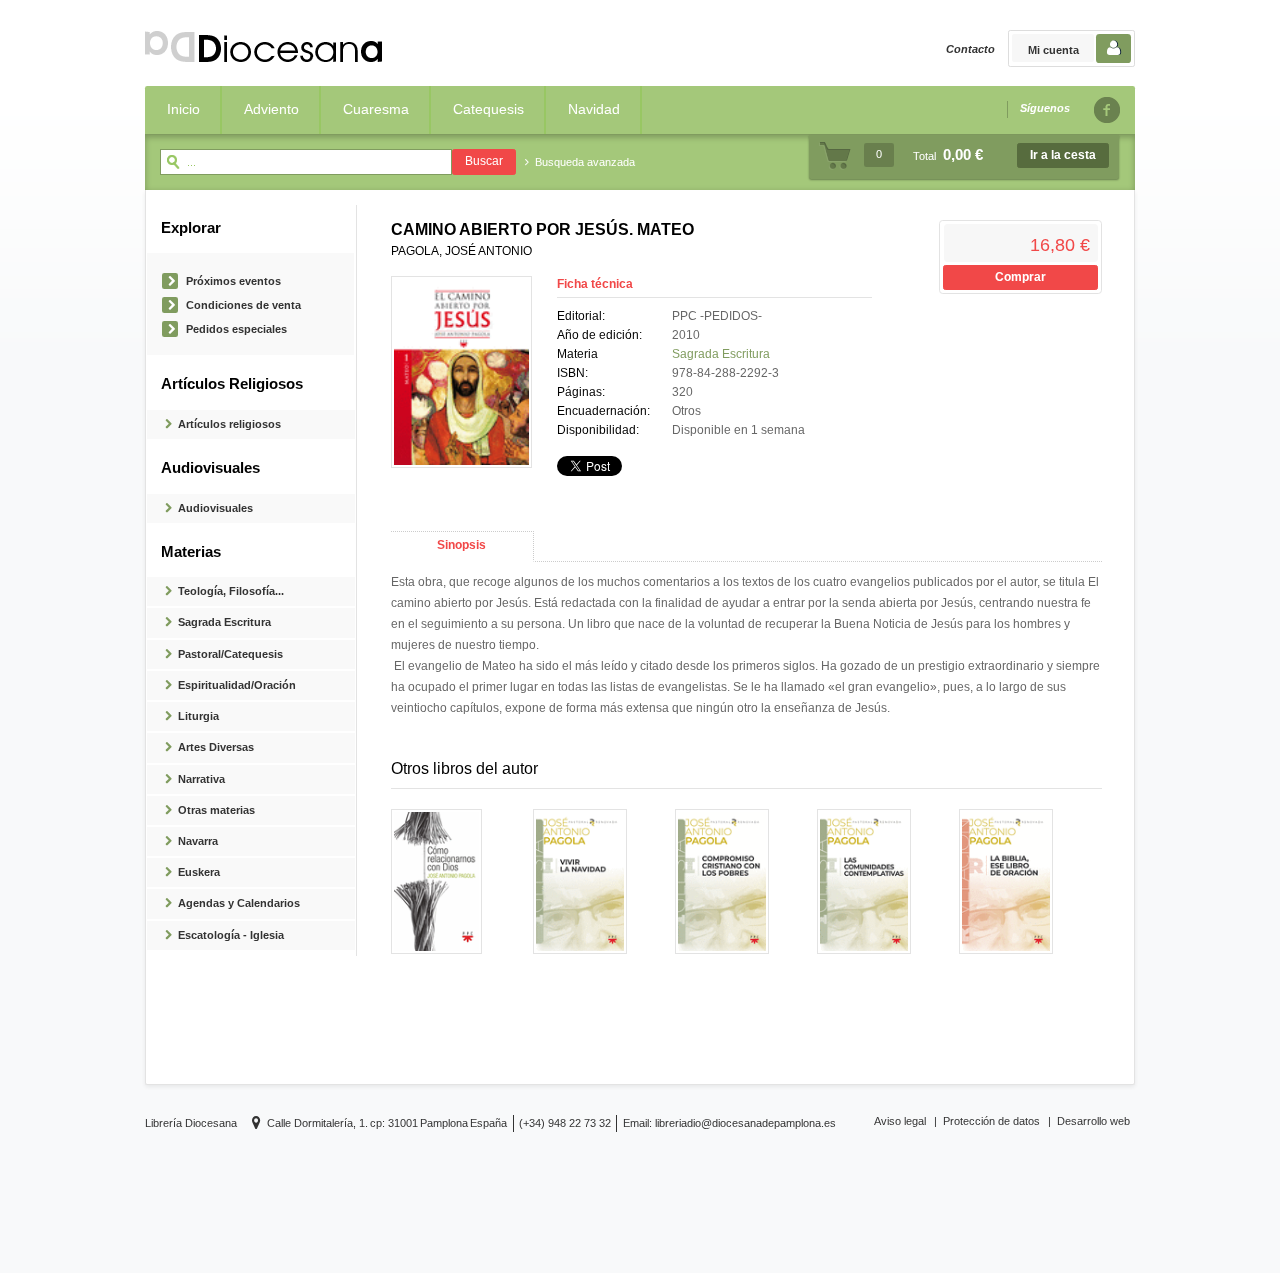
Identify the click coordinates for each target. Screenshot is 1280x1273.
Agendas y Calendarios (239, 903)
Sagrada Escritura (224, 622)
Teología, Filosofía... (231, 591)
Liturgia (198, 716)
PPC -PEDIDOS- (717, 316)
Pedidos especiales (236, 329)
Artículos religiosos (229, 424)
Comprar (1020, 277)
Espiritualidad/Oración (237, 685)
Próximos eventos (233, 281)
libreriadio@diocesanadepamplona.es (745, 1123)
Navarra (198, 841)
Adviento (271, 109)
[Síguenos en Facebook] (1106, 109)
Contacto (970, 49)
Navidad (594, 109)
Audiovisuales (215, 508)
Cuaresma (376, 109)
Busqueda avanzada (585, 162)
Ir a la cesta (1063, 155)
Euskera (199, 872)
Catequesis (488, 109)
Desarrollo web (1093, 1121)
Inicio (183, 109)
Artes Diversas (216, 747)
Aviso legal (900, 1121)
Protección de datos (991, 1121)
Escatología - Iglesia (231, 935)
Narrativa (201, 779)
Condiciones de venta (243, 305)
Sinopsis (461, 545)
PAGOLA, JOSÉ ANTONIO (461, 251)
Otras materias (216, 810)
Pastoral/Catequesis (230, 654)
